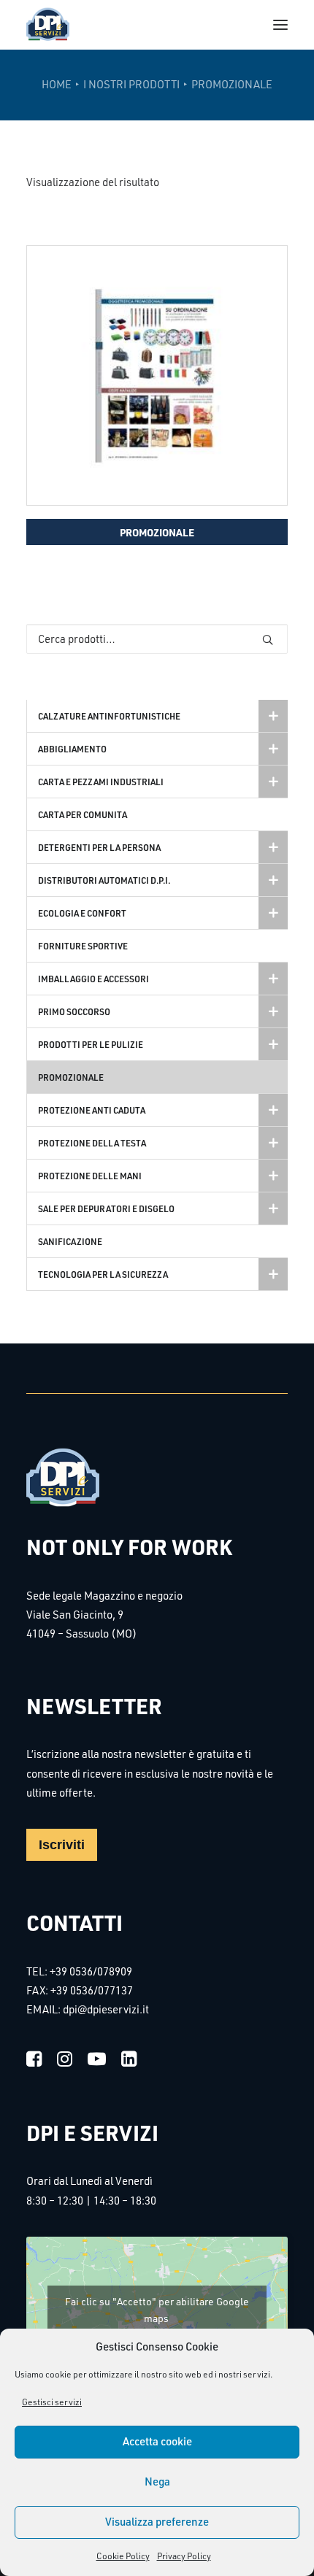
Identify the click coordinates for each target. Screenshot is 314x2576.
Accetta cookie (157, 2441)
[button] (280, 25)
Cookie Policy (123, 2556)
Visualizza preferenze (157, 2522)
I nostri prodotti (131, 84)
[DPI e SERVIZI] (48, 25)
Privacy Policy (184, 2556)
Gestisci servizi (52, 2402)
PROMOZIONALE (157, 532)
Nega (157, 2481)
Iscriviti (62, 1845)
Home (57, 84)
